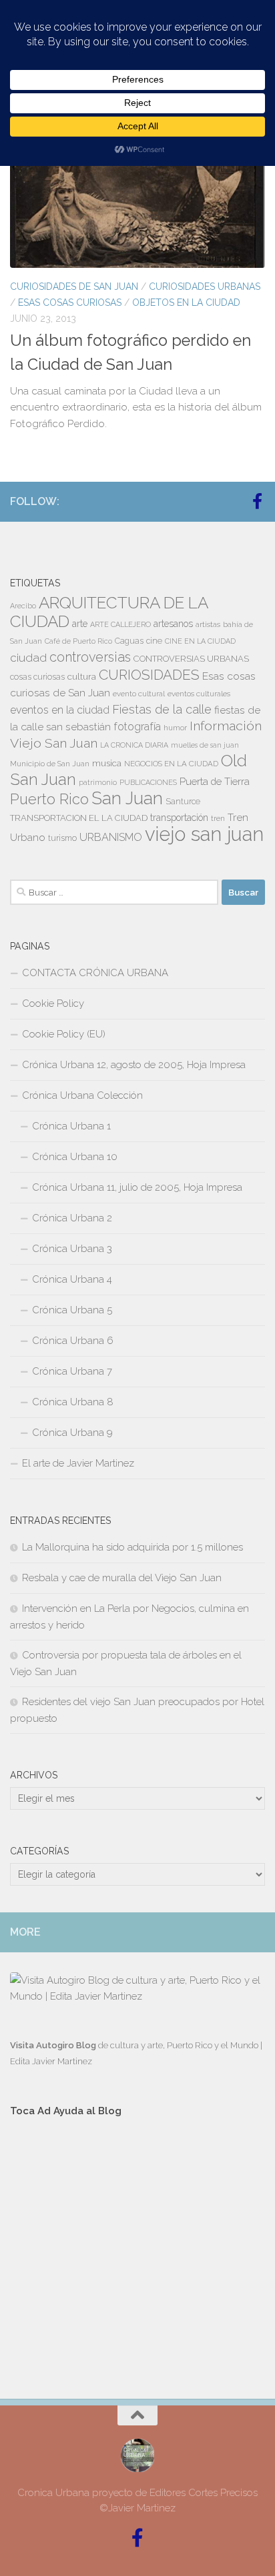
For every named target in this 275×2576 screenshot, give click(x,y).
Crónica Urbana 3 (72, 1249)
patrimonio (98, 782)
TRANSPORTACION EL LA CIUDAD (79, 818)
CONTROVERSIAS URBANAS (191, 659)
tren (218, 818)
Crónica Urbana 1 (71, 1126)
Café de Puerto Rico (78, 641)
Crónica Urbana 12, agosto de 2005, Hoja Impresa (134, 1065)
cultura (82, 676)
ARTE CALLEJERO (120, 624)
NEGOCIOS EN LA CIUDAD (171, 764)
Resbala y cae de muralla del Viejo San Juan (122, 1578)
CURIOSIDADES (149, 675)
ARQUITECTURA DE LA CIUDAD (109, 612)
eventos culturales (199, 694)
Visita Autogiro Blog (54, 2045)
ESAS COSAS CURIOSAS (70, 303)
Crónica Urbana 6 (73, 1341)
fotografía (137, 727)
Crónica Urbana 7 (72, 1371)
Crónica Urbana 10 (75, 1157)
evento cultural (139, 694)
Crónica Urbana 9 (72, 1433)
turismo (62, 838)
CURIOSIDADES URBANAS (205, 287)
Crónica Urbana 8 (73, 1402)
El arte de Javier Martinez (78, 1463)
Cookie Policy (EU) (64, 1034)
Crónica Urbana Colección (82, 1095)
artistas (208, 624)
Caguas (129, 641)
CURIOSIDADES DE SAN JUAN (74, 287)
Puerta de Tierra (215, 781)
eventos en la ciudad (60, 710)
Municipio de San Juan (50, 764)
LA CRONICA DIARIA (134, 745)
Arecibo (23, 606)
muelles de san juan (205, 745)
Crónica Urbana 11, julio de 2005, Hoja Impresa (137, 1187)
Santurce (183, 802)
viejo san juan (204, 834)
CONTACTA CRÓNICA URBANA (95, 973)
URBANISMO (111, 837)
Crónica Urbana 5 (72, 1310)
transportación (179, 818)
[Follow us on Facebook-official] (257, 501)
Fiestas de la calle (162, 709)
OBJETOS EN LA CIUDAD (186, 303)
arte (80, 624)
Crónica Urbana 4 (72, 1279)
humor (175, 728)
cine (154, 641)
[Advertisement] (137, 2246)
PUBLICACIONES (148, 782)
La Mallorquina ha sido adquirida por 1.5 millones (132, 1547)
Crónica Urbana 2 (72, 1218)
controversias (90, 657)
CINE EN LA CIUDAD (200, 641)
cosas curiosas (37, 677)
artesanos (173, 624)
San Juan (127, 798)
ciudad (28, 658)
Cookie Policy (53, 1003)
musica (107, 763)
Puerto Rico (49, 799)
